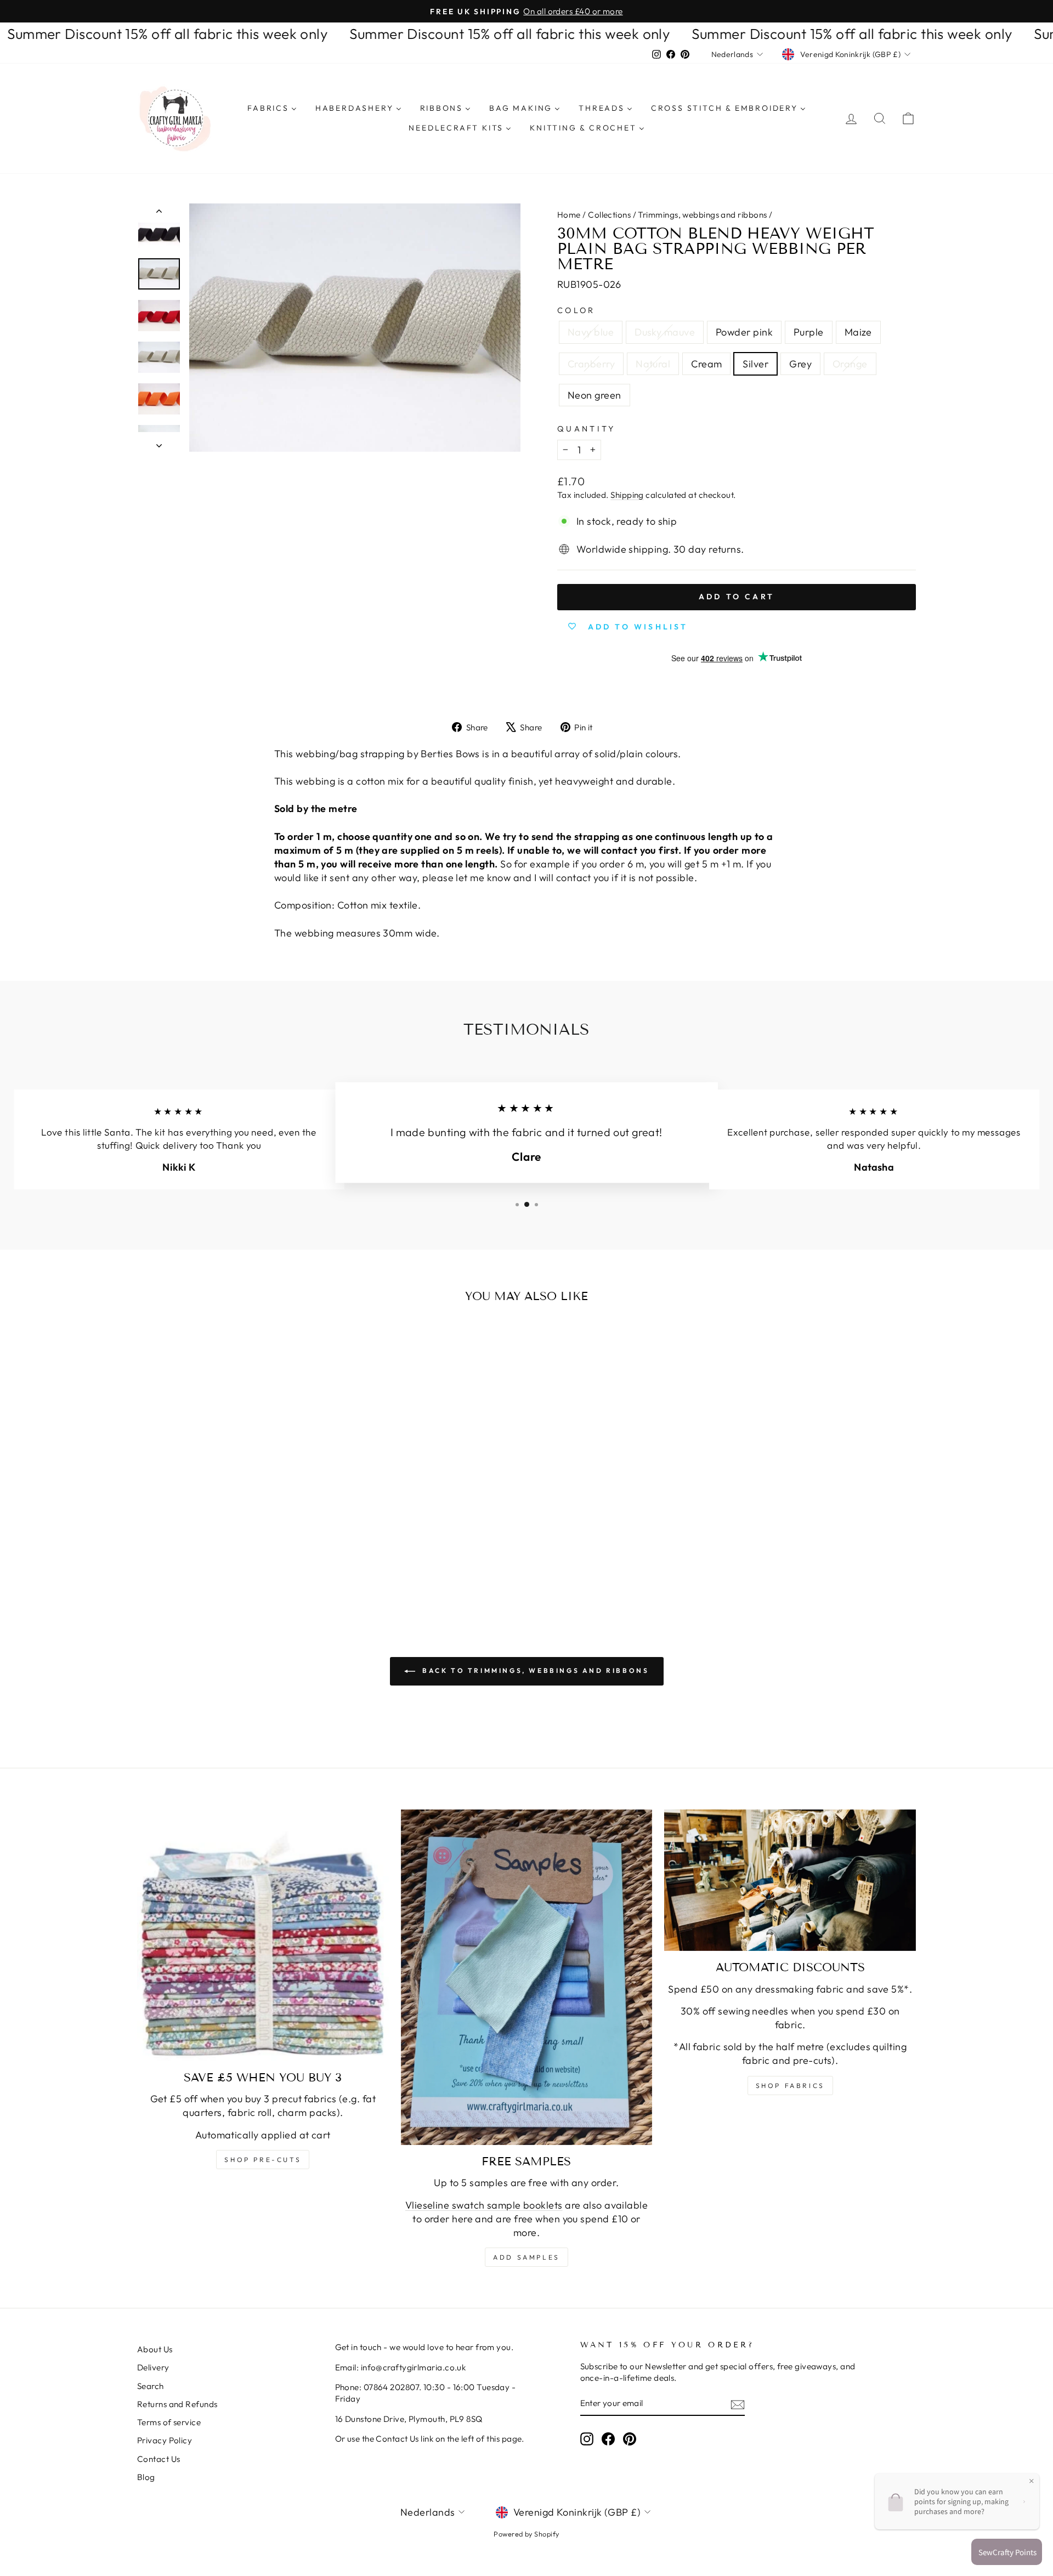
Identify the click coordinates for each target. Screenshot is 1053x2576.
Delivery (153, 2367)
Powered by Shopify (526, 2534)
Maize (858, 332)
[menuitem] (272, 109)
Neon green (595, 395)
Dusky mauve (665, 332)
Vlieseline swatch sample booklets (484, 2205)
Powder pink (744, 332)
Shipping (627, 495)
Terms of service (169, 2422)
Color (576, 310)
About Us (155, 2349)
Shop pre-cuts (263, 2160)
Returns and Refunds (177, 2404)
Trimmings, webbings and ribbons (702, 215)
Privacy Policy (165, 2440)
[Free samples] (527, 1977)
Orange (850, 364)
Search (151, 2386)
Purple (809, 332)
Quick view (230, 1502)
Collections (609, 215)
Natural (653, 364)
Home (569, 215)
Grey (800, 364)
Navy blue (591, 332)
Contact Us (159, 2459)
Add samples (526, 2257)
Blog (146, 2477)
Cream (706, 364)
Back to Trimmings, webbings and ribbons (534, 1670)
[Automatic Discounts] (790, 1880)
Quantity (587, 429)
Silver (755, 364)
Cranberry (591, 364)
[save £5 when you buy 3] (263, 1935)
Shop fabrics (790, 2086)
